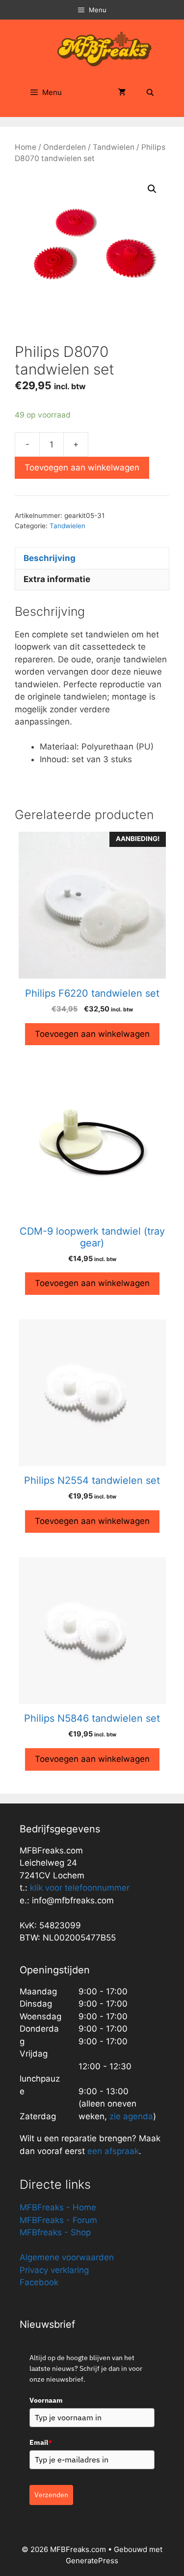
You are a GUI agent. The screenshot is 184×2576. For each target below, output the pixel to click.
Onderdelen (65, 147)
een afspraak (112, 2151)
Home (26, 147)
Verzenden (51, 2495)
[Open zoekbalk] (150, 93)
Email (41, 2442)
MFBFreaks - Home (58, 2207)
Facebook (39, 2282)
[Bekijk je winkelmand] (122, 93)
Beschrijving (50, 558)
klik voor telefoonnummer (80, 1888)
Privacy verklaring (54, 2270)
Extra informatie (57, 579)
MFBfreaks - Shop (55, 2232)
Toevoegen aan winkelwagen (82, 468)
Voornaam (46, 2400)
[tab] (92, 558)
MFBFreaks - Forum (58, 2220)
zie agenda (131, 2116)
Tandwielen (114, 147)
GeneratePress (92, 2561)
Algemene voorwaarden (67, 2257)
